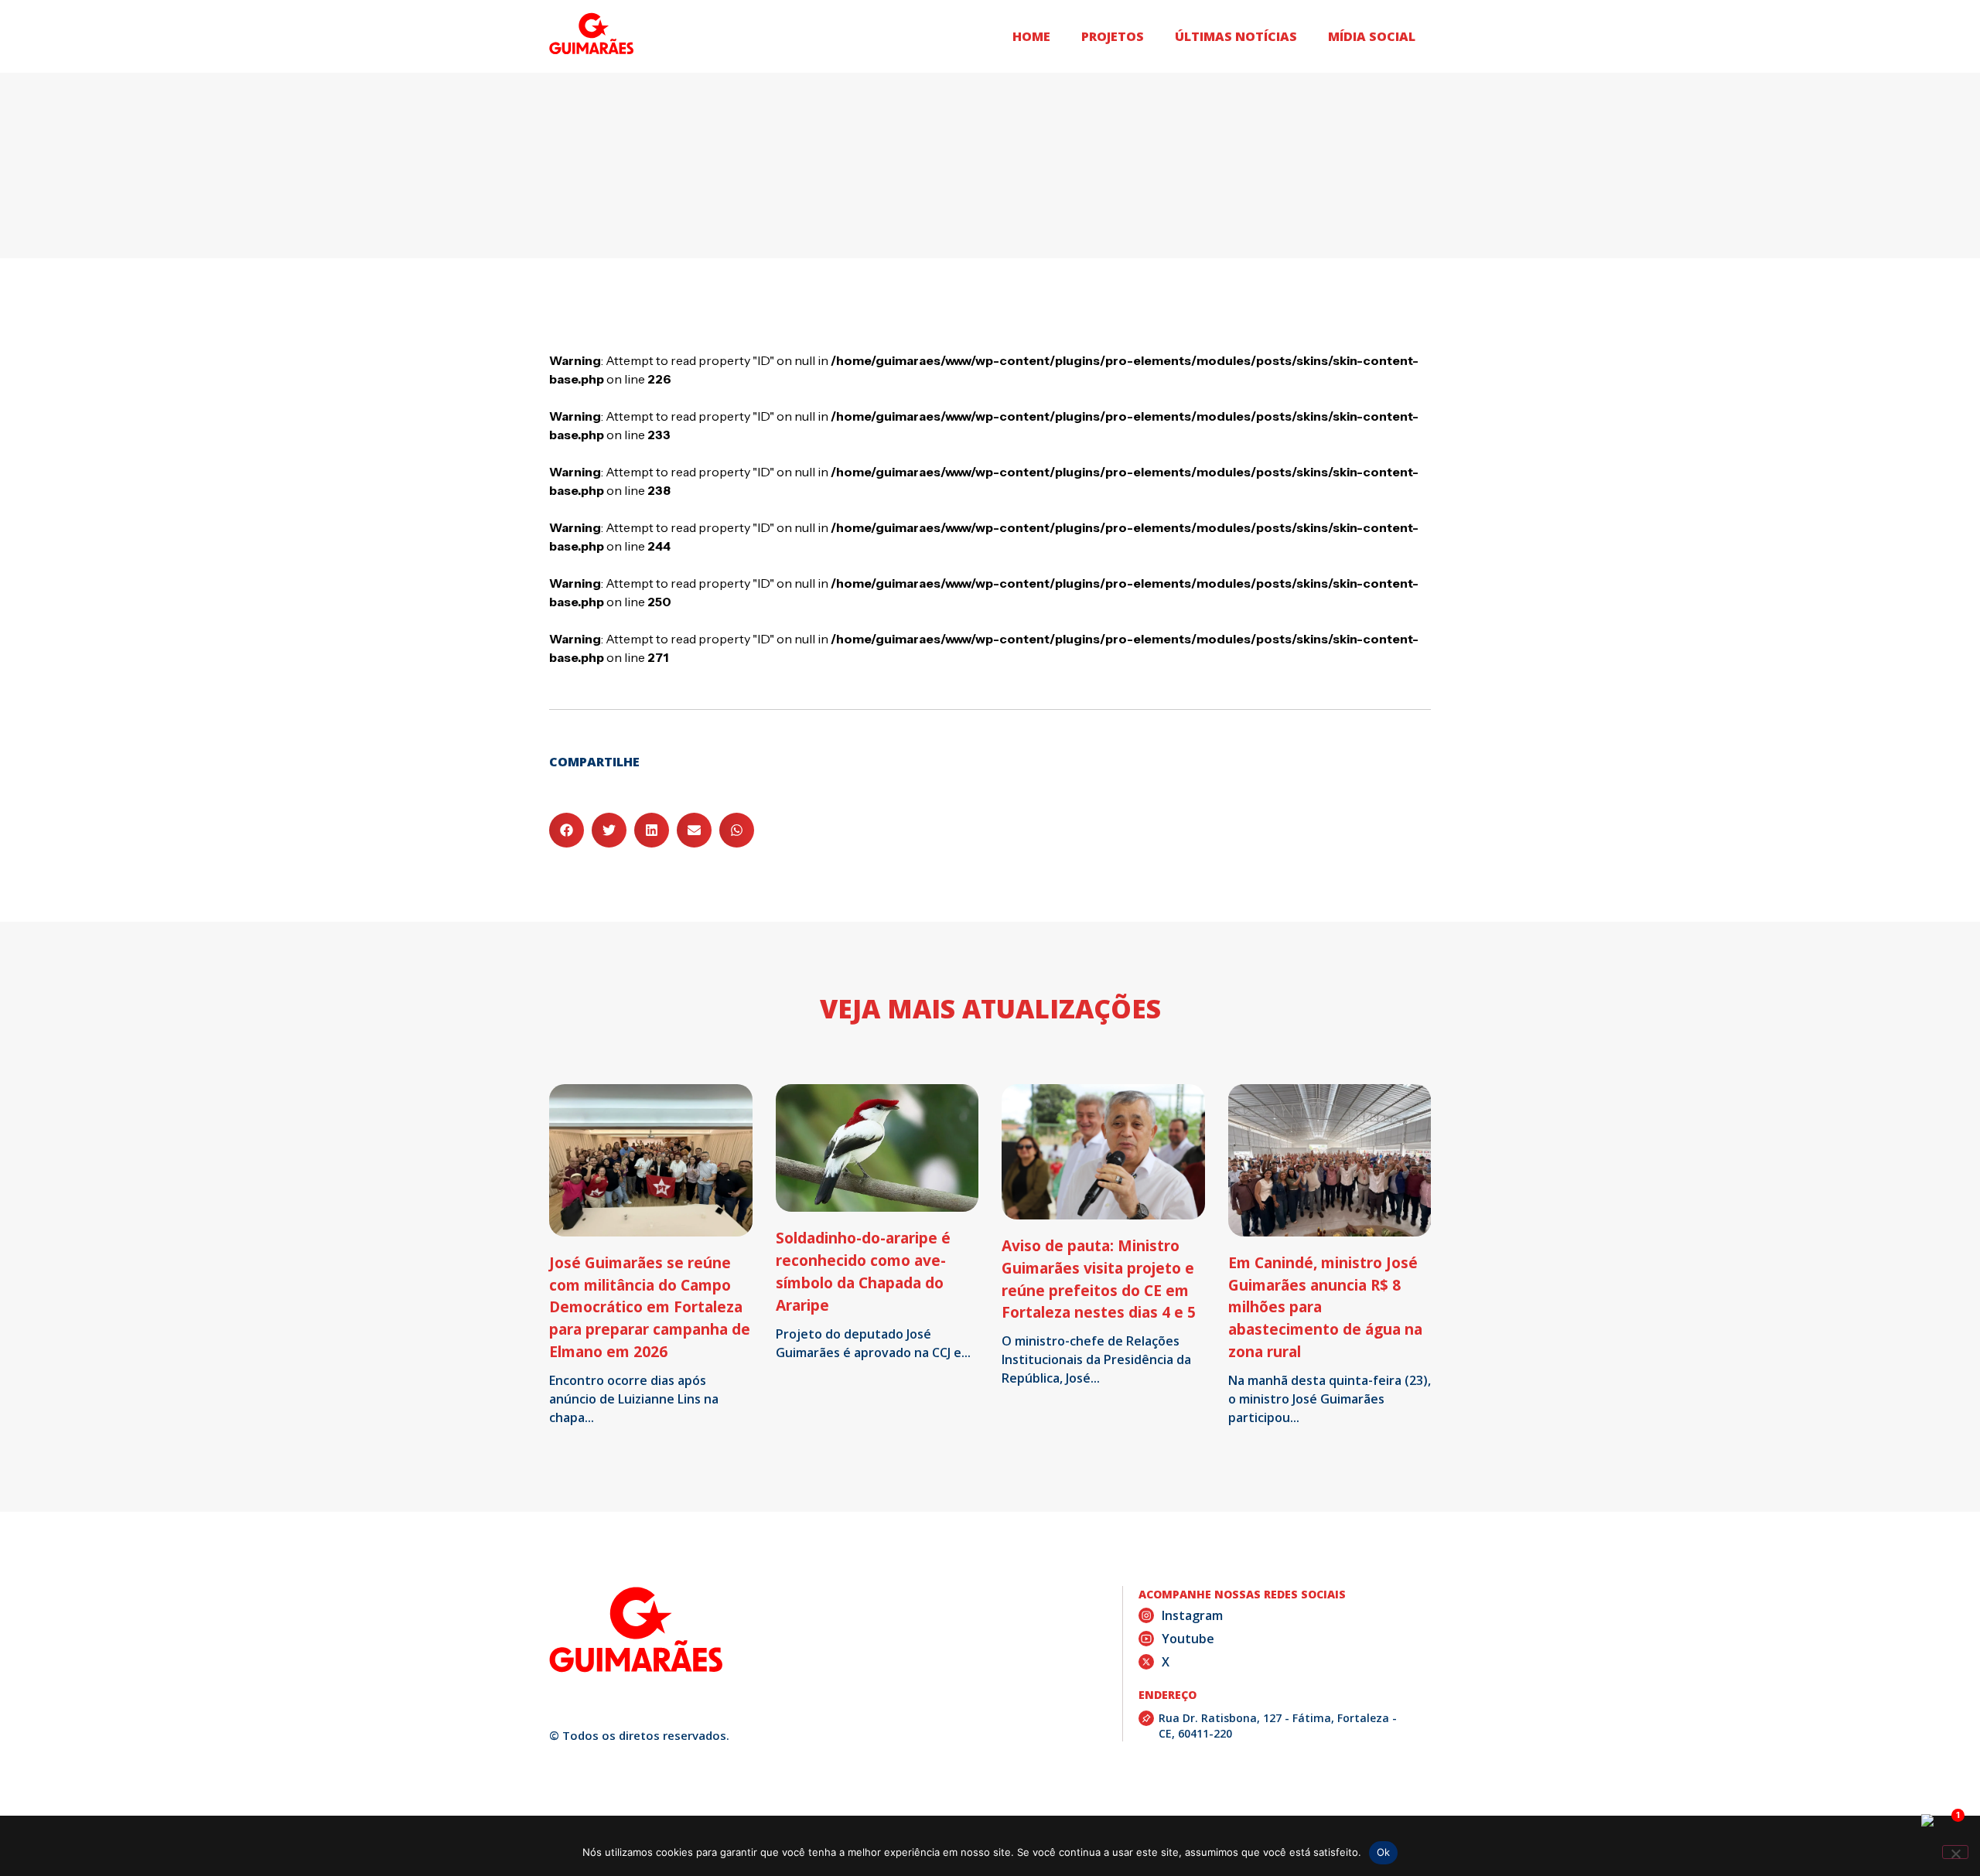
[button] (567, 830)
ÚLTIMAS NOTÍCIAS (1236, 36)
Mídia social (1372, 36)
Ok (1384, 1852)
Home (1031, 36)
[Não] (1955, 1852)
